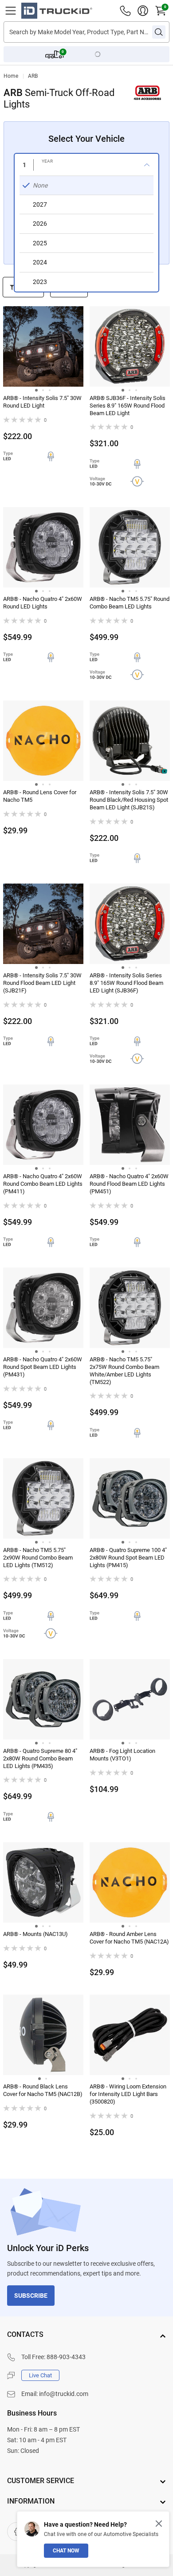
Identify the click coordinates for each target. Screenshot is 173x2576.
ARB (33, 76)
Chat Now (66, 2551)
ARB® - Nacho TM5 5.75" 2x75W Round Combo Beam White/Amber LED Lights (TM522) (124, 1371)
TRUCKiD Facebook (16, 2532)
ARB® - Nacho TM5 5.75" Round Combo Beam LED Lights (130, 603)
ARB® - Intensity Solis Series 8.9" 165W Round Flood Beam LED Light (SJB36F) (126, 983)
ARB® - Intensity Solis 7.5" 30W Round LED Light (42, 402)
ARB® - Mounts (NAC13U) (35, 1934)
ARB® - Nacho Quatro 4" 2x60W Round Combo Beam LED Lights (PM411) (43, 1184)
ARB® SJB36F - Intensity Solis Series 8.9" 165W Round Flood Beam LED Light (128, 406)
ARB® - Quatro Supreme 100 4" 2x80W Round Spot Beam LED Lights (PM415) (128, 1558)
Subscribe (31, 2296)
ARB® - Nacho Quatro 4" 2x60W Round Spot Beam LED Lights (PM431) (43, 1367)
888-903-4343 (66, 2357)
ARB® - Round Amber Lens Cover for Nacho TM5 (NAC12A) (129, 1938)
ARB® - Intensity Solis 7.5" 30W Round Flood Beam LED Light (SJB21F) (42, 983)
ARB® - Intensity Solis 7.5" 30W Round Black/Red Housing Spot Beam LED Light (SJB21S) (129, 800)
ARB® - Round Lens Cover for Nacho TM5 (40, 796)
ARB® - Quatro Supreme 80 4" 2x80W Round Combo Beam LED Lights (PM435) (40, 1758)
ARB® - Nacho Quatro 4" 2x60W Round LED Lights (43, 603)
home (11, 76)
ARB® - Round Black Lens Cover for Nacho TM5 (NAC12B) (43, 2090)
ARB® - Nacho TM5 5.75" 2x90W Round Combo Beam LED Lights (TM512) (38, 1558)
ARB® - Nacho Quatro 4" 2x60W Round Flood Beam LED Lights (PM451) (129, 1184)
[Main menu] (11, 11)
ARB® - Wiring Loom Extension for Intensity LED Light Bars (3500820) (128, 2094)
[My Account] (143, 11)
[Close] (159, 2524)
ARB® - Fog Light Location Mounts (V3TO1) (122, 1755)
